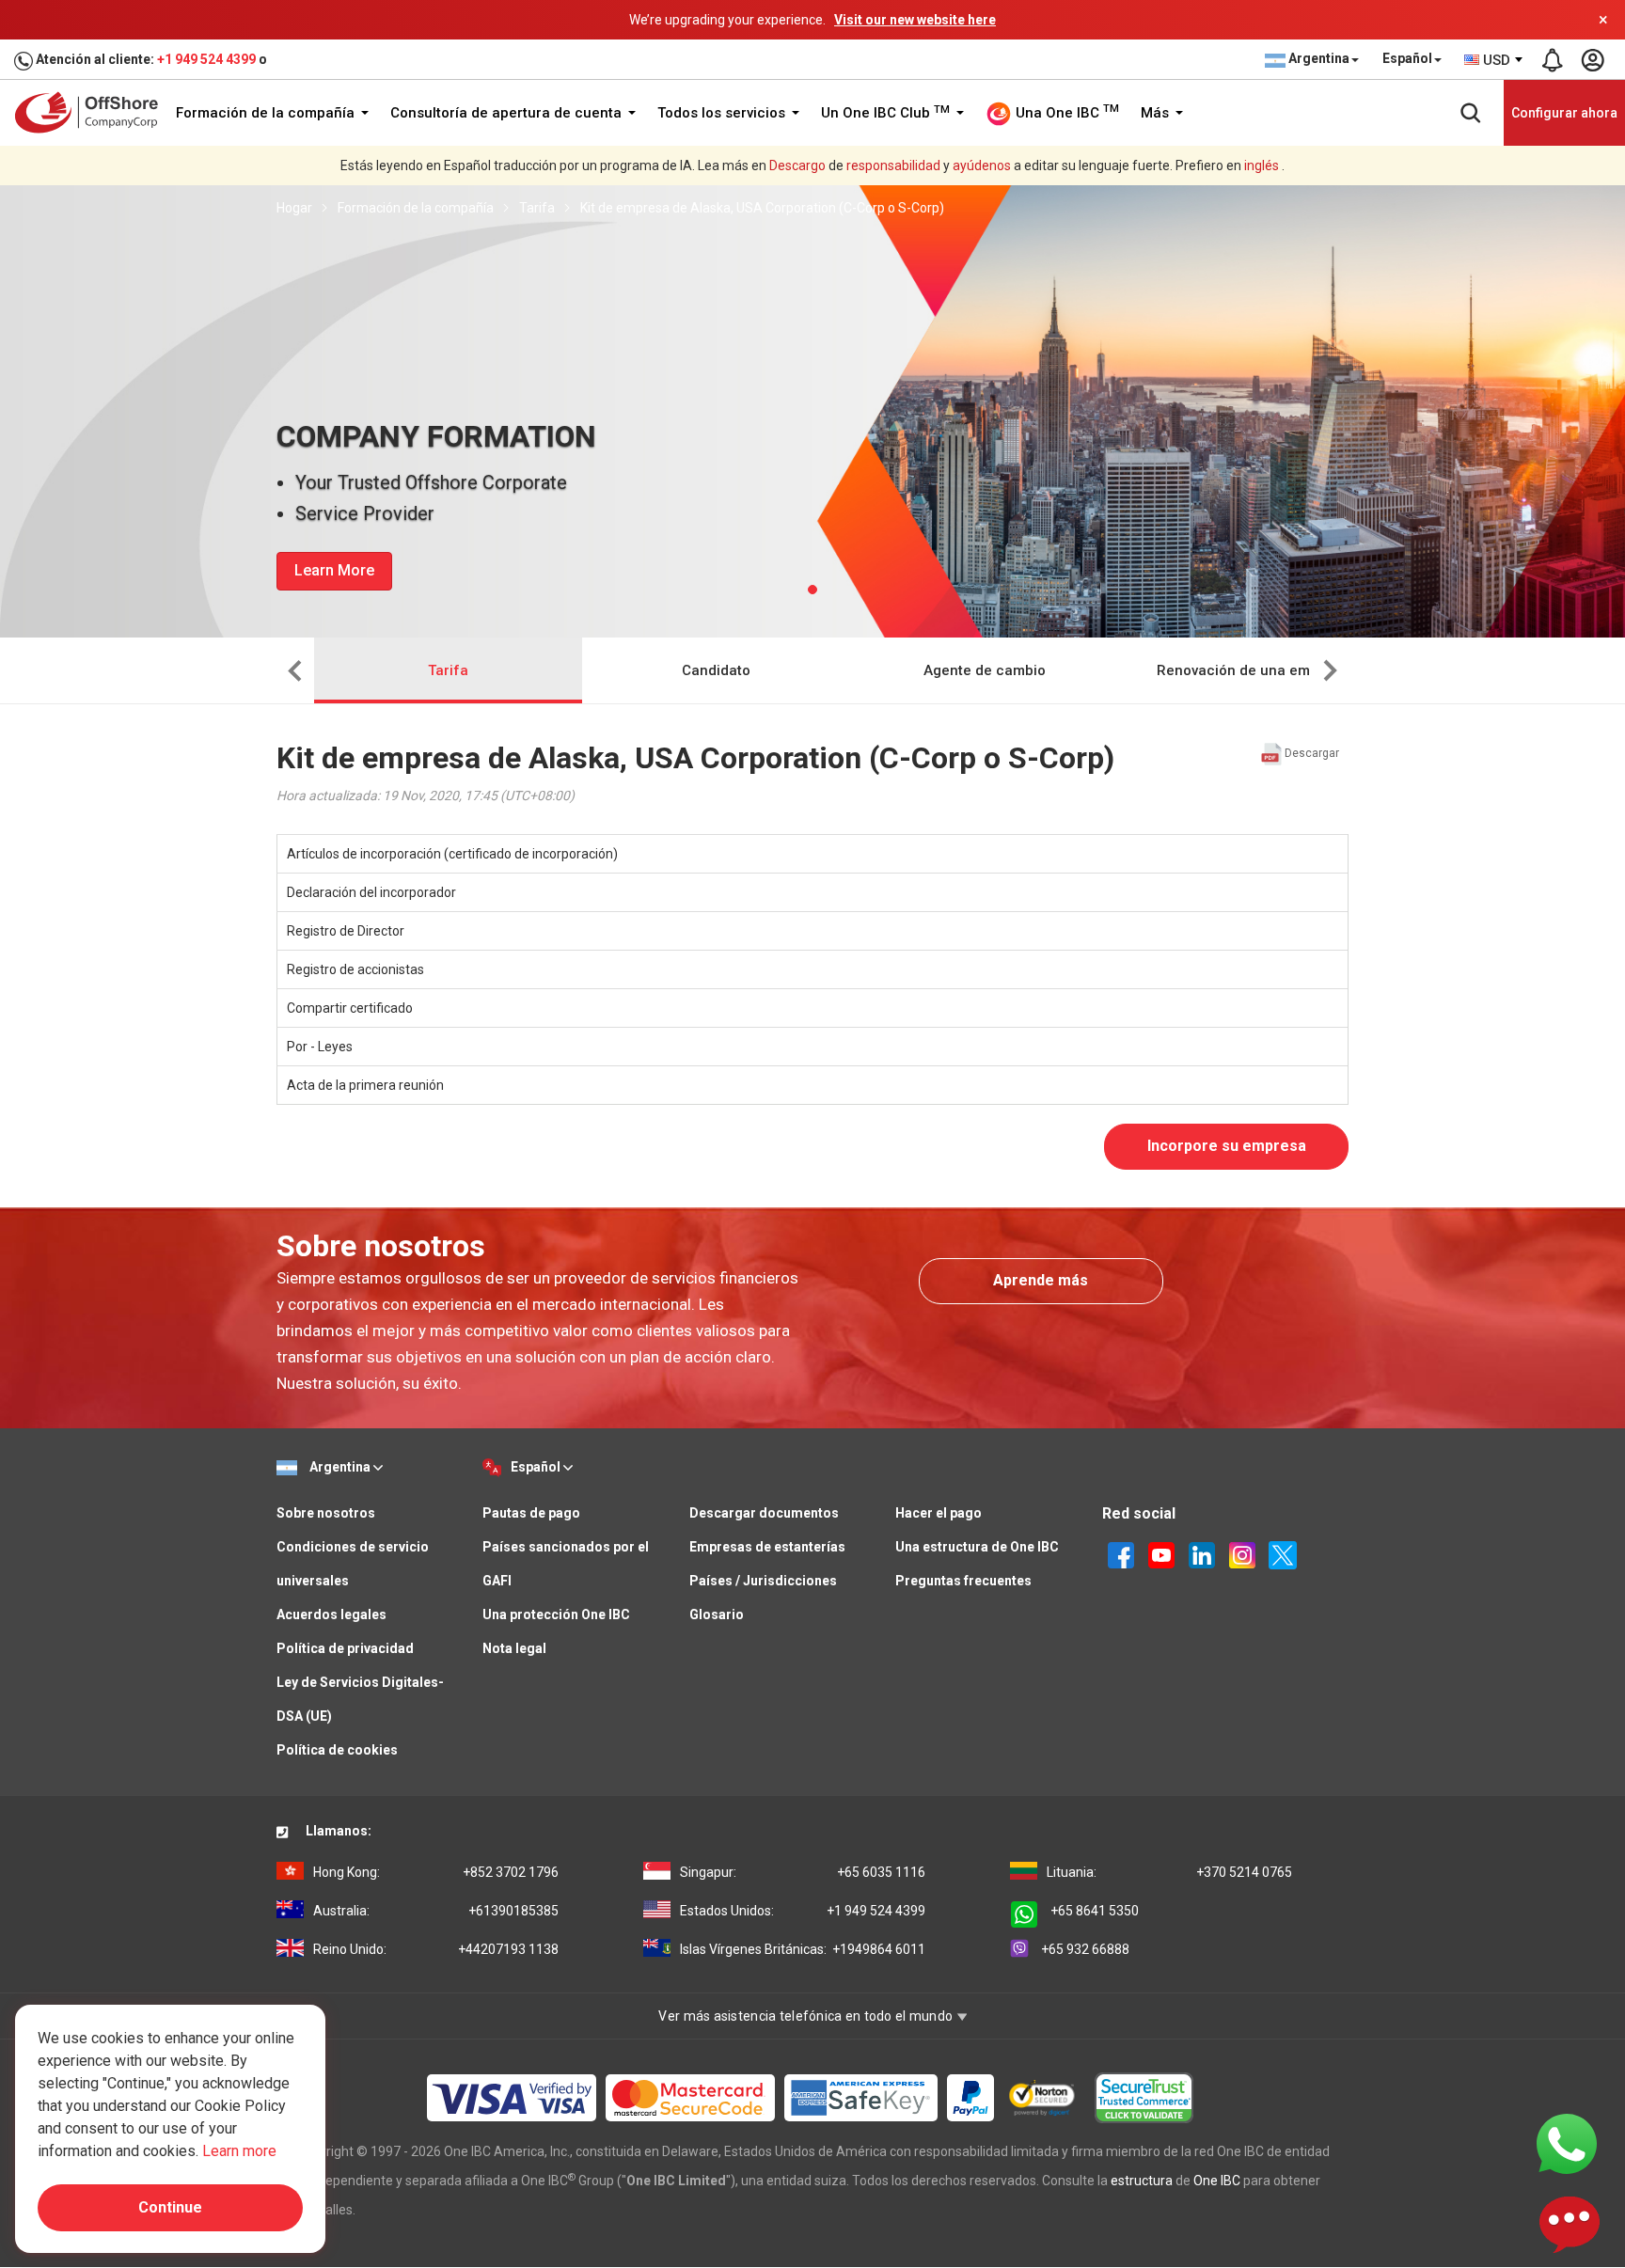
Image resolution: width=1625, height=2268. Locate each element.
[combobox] (1494, 60)
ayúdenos (982, 165)
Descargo (797, 165)
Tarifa (537, 208)
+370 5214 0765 (1169, 1872)
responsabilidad (893, 165)
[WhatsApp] (1567, 2143)
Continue (170, 2207)
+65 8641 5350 (1095, 1911)
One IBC (1217, 2181)
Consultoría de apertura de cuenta (508, 113)
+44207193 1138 (436, 1949)
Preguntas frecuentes (963, 1581)
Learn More (334, 570)
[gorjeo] (1283, 1553)
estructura (1142, 2181)
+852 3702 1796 (436, 1872)
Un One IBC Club (885, 113)
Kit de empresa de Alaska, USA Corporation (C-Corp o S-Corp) (762, 208)
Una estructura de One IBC (977, 1547)
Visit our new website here (915, 20)
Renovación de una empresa (1253, 670)
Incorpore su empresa (1227, 1146)
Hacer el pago (939, 1513)
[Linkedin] (1202, 1553)
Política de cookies (337, 1750)
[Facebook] (1121, 1553)
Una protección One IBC (556, 1614)
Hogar (294, 208)
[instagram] (1242, 1553)
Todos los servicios (723, 113)
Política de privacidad (345, 1648)
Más (1157, 113)
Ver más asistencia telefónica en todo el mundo (807, 2016)
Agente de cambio (985, 670)
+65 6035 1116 (803, 1872)
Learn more (239, 2151)
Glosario (717, 1614)
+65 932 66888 (1085, 1949)
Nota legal (514, 1648)
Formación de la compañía (267, 113)
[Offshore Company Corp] (93, 112)
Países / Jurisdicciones (763, 1581)
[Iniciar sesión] (1592, 60)
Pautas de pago (531, 1513)
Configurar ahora (1564, 113)
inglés (1262, 165)
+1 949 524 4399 (206, 59)
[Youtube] (1161, 1553)
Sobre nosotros (326, 1513)
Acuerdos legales (331, 1614)
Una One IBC (1065, 112)
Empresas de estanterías (767, 1547)
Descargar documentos (764, 1513)
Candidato (716, 670)
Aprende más (1041, 1280)
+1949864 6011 (803, 1949)
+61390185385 (436, 1911)
